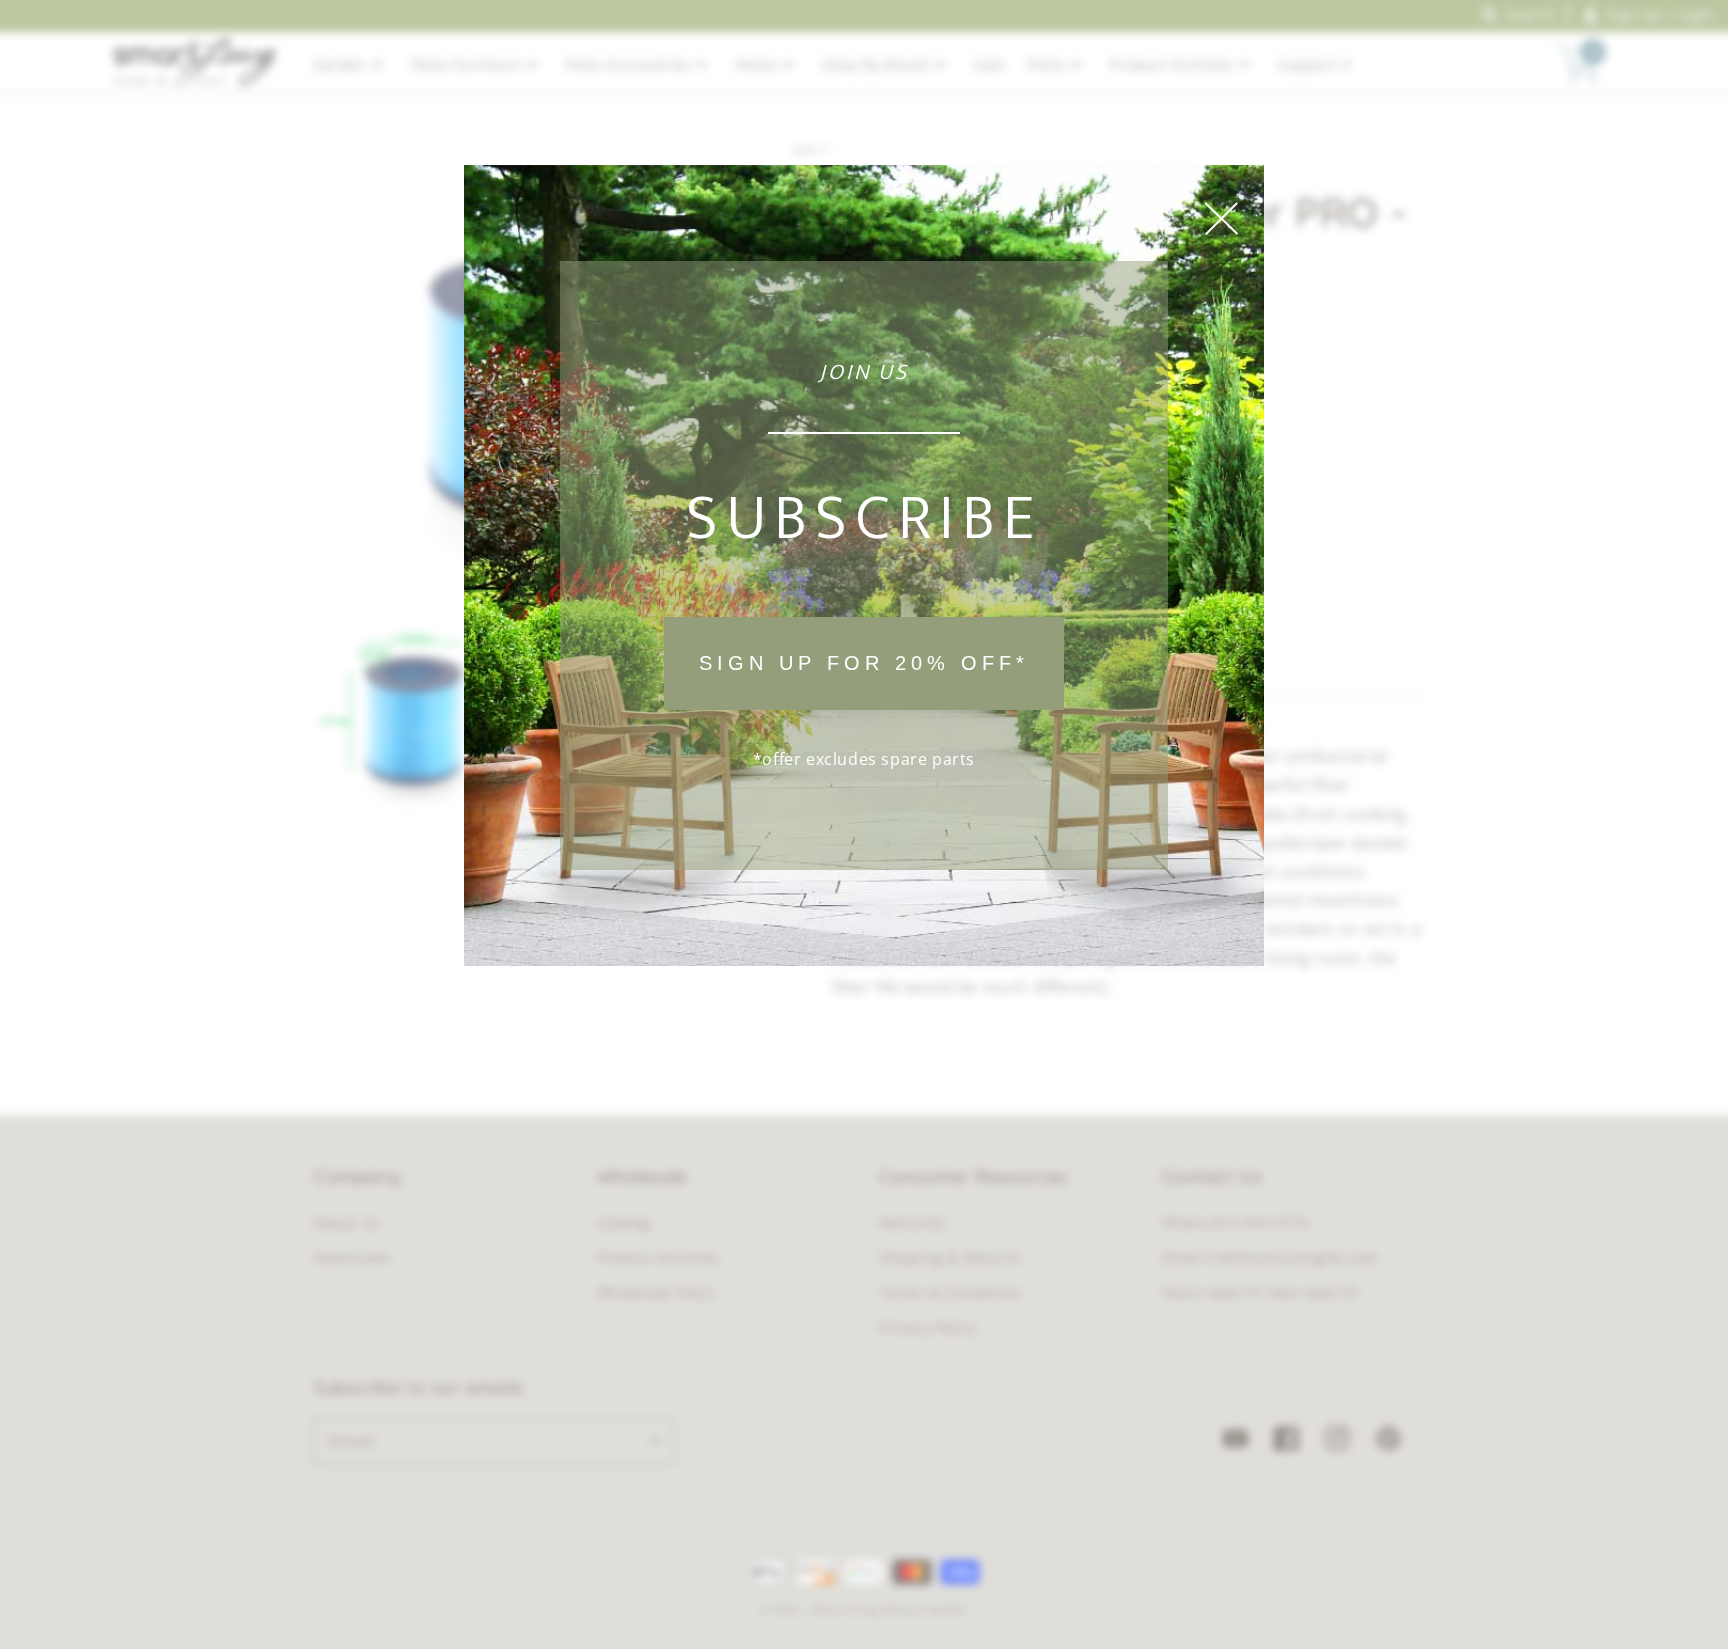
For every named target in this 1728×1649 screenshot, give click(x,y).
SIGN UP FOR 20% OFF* (864, 663)
